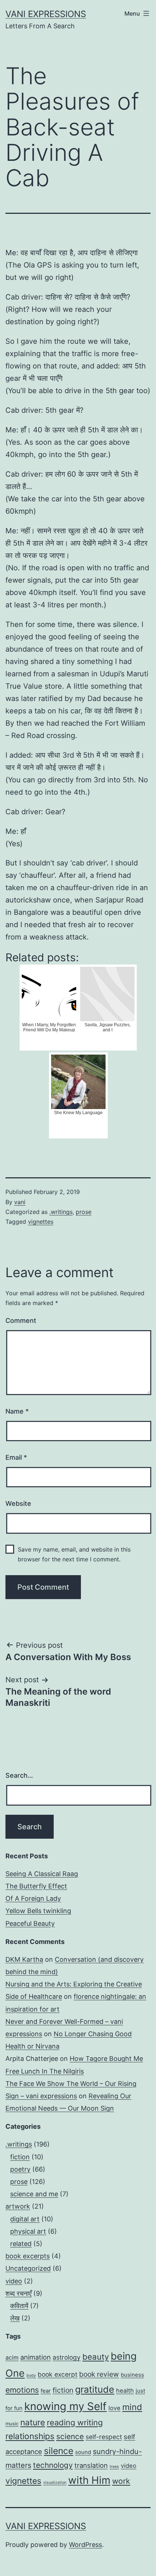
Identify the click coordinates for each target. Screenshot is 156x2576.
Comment (21, 1320)
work (121, 2481)
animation (36, 2357)
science (70, 2436)
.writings (61, 1212)
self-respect (104, 2437)
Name (17, 1411)
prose (84, 1212)
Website (18, 1503)
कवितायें (19, 2306)
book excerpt (58, 2374)
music (12, 2424)
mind (132, 2407)
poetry (20, 2169)
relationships (30, 2436)
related (21, 2244)
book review (99, 2374)
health (125, 2390)
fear (46, 2391)
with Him (89, 2480)
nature (33, 2422)
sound (83, 2452)
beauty (96, 2357)
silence (59, 2451)
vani (20, 1202)
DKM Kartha (24, 1959)
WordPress (85, 2545)
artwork (18, 2206)
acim (12, 2357)
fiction (20, 2157)
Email (16, 1457)
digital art (25, 2219)
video (14, 2281)
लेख (15, 2318)
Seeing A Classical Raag (42, 1874)
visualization (55, 2483)
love (114, 2408)
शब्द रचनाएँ (19, 2293)
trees (114, 2467)
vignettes (41, 1222)
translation (91, 2465)
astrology (67, 2357)
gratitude (95, 2389)
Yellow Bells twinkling (38, 1911)
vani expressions (46, 14)
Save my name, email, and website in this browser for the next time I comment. (74, 1554)
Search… (19, 1775)
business (132, 2375)
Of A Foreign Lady (33, 1898)
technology (53, 2465)
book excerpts (28, 2256)
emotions (22, 2390)
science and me (34, 2194)
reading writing (75, 2422)
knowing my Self (65, 2406)
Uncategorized (28, 2268)
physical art (28, 2231)
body (31, 2375)
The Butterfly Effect (36, 1886)
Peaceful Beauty (30, 1923)
